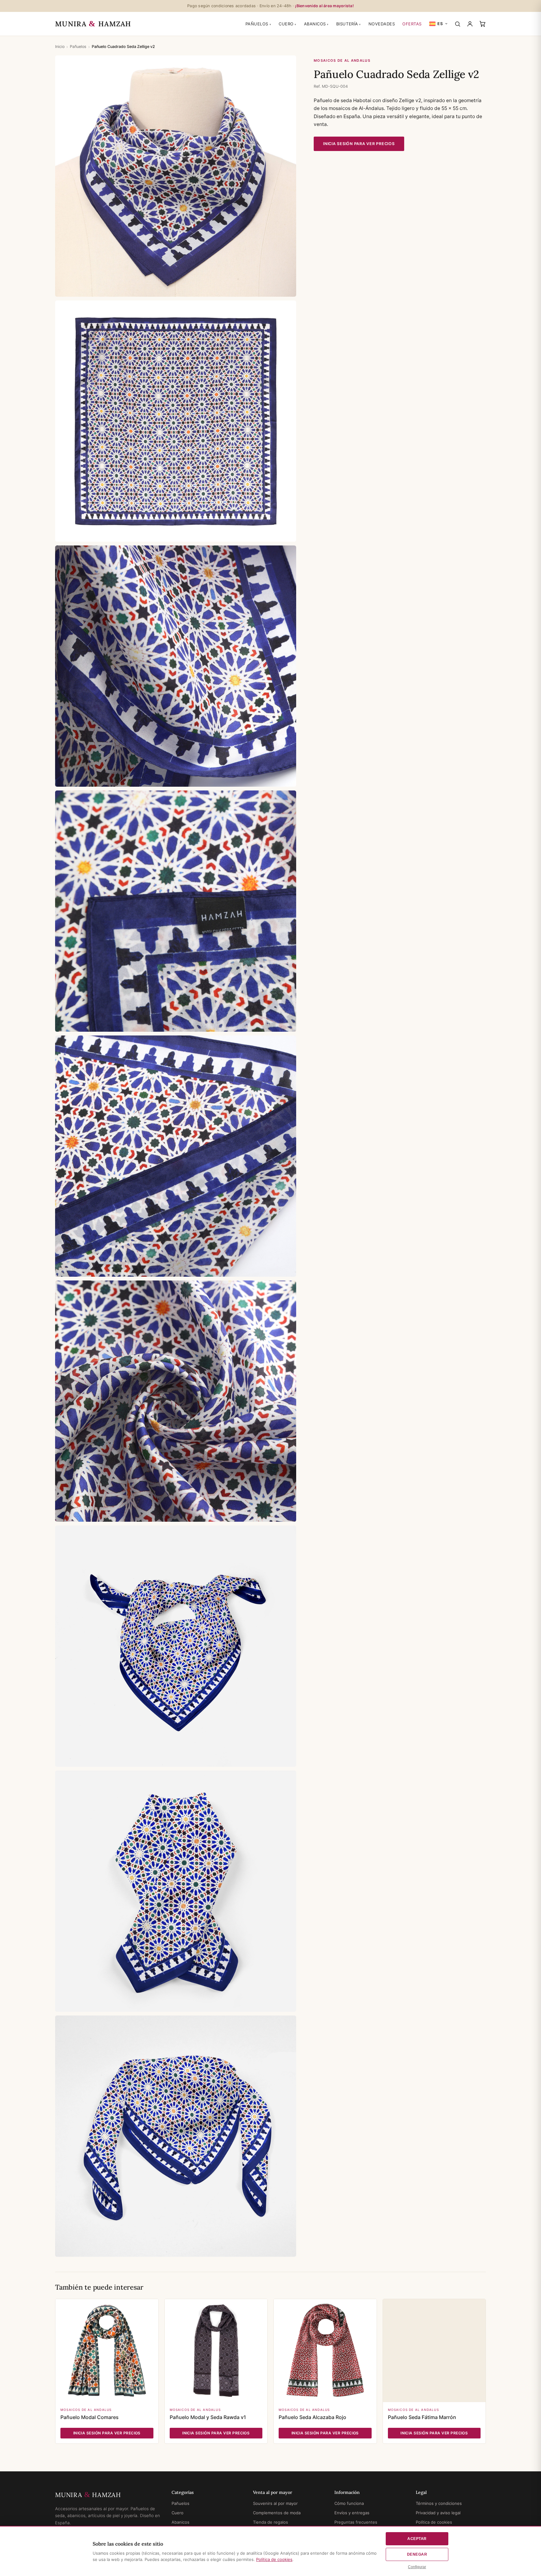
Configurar (417, 2567)
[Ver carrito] (482, 24)
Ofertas (412, 24)
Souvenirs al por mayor (275, 2503)
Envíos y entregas (352, 2513)
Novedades (382, 24)
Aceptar (417, 2539)
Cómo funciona (349, 2503)
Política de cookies (434, 2522)
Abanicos (315, 24)
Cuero (286, 24)
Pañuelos (257, 24)
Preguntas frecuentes (356, 2522)
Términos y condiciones (439, 2503)
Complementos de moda (277, 2513)
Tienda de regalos (270, 2522)
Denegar (417, 2554)
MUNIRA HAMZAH (93, 24)
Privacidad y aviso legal (438, 2513)
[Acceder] (470, 24)
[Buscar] (458, 24)
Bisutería (347, 24)
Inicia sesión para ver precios (359, 144)
